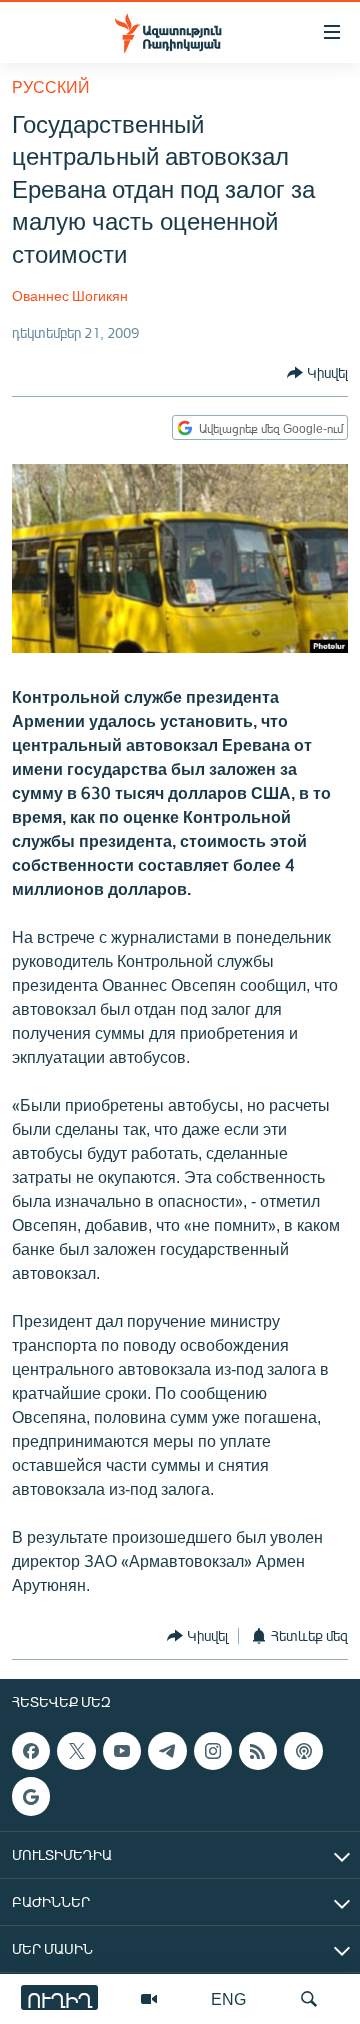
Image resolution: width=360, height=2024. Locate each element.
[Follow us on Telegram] (167, 1751)
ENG (228, 1998)
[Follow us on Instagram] (213, 1751)
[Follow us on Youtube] (122, 1751)
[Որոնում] (309, 1999)
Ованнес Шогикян (70, 295)
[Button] (317, 373)
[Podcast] (303, 1751)
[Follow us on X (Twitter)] (76, 1751)
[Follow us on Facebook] (31, 1751)
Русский (51, 86)
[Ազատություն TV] (149, 1999)
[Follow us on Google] (31, 1796)
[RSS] (258, 1751)
